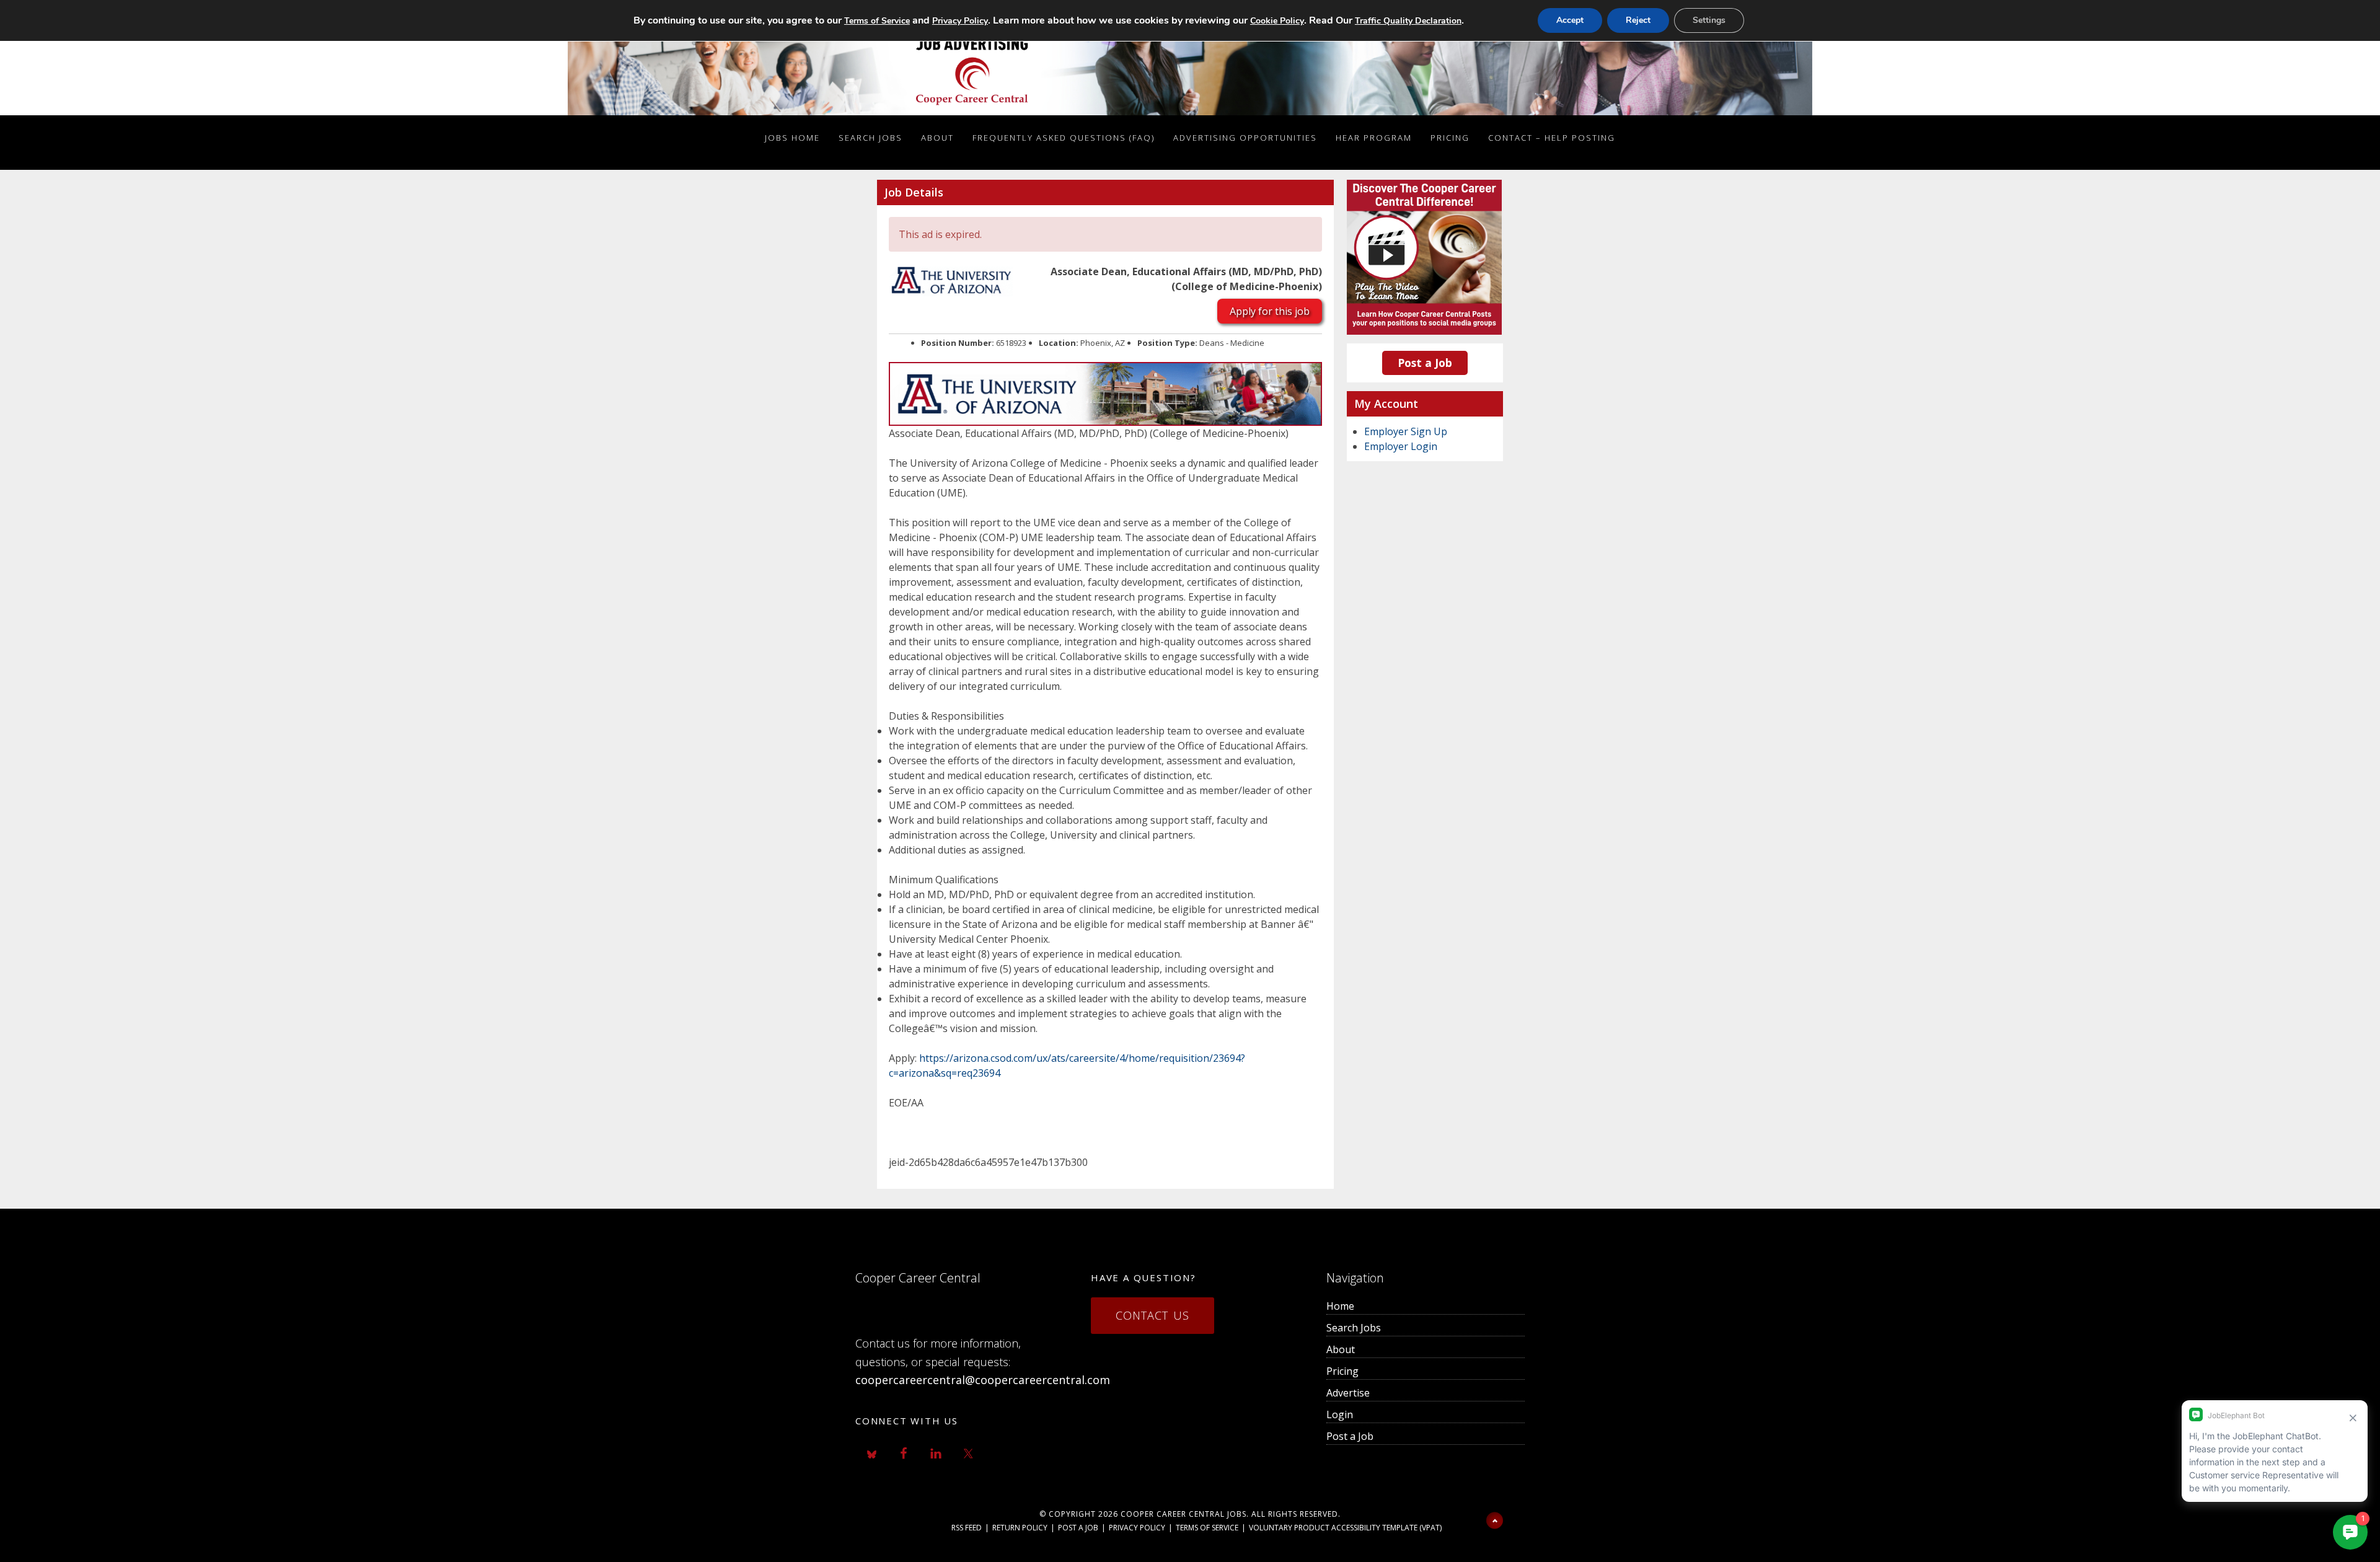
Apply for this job (1270, 311)
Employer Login (1401, 446)
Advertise (1348, 1393)
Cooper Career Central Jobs (1183, 1514)
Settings (1709, 20)
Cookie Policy (1277, 21)
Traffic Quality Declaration (1408, 21)
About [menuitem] (1341, 1349)
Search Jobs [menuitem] (1354, 1328)
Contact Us (1153, 1315)
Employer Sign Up (1406, 431)
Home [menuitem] (1340, 1306)
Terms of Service (1207, 1528)
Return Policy (1020, 1528)
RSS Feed (967, 1528)
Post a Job (1425, 363)
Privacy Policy (1137, 1528)
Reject (1638, 20)
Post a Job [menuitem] (1350, 1436)
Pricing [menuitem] (1342, 1371)
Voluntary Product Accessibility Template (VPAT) (1345, 1528)
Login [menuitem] (1340, 1414)
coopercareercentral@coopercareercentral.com (983, 1380)
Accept (1570, 20)
